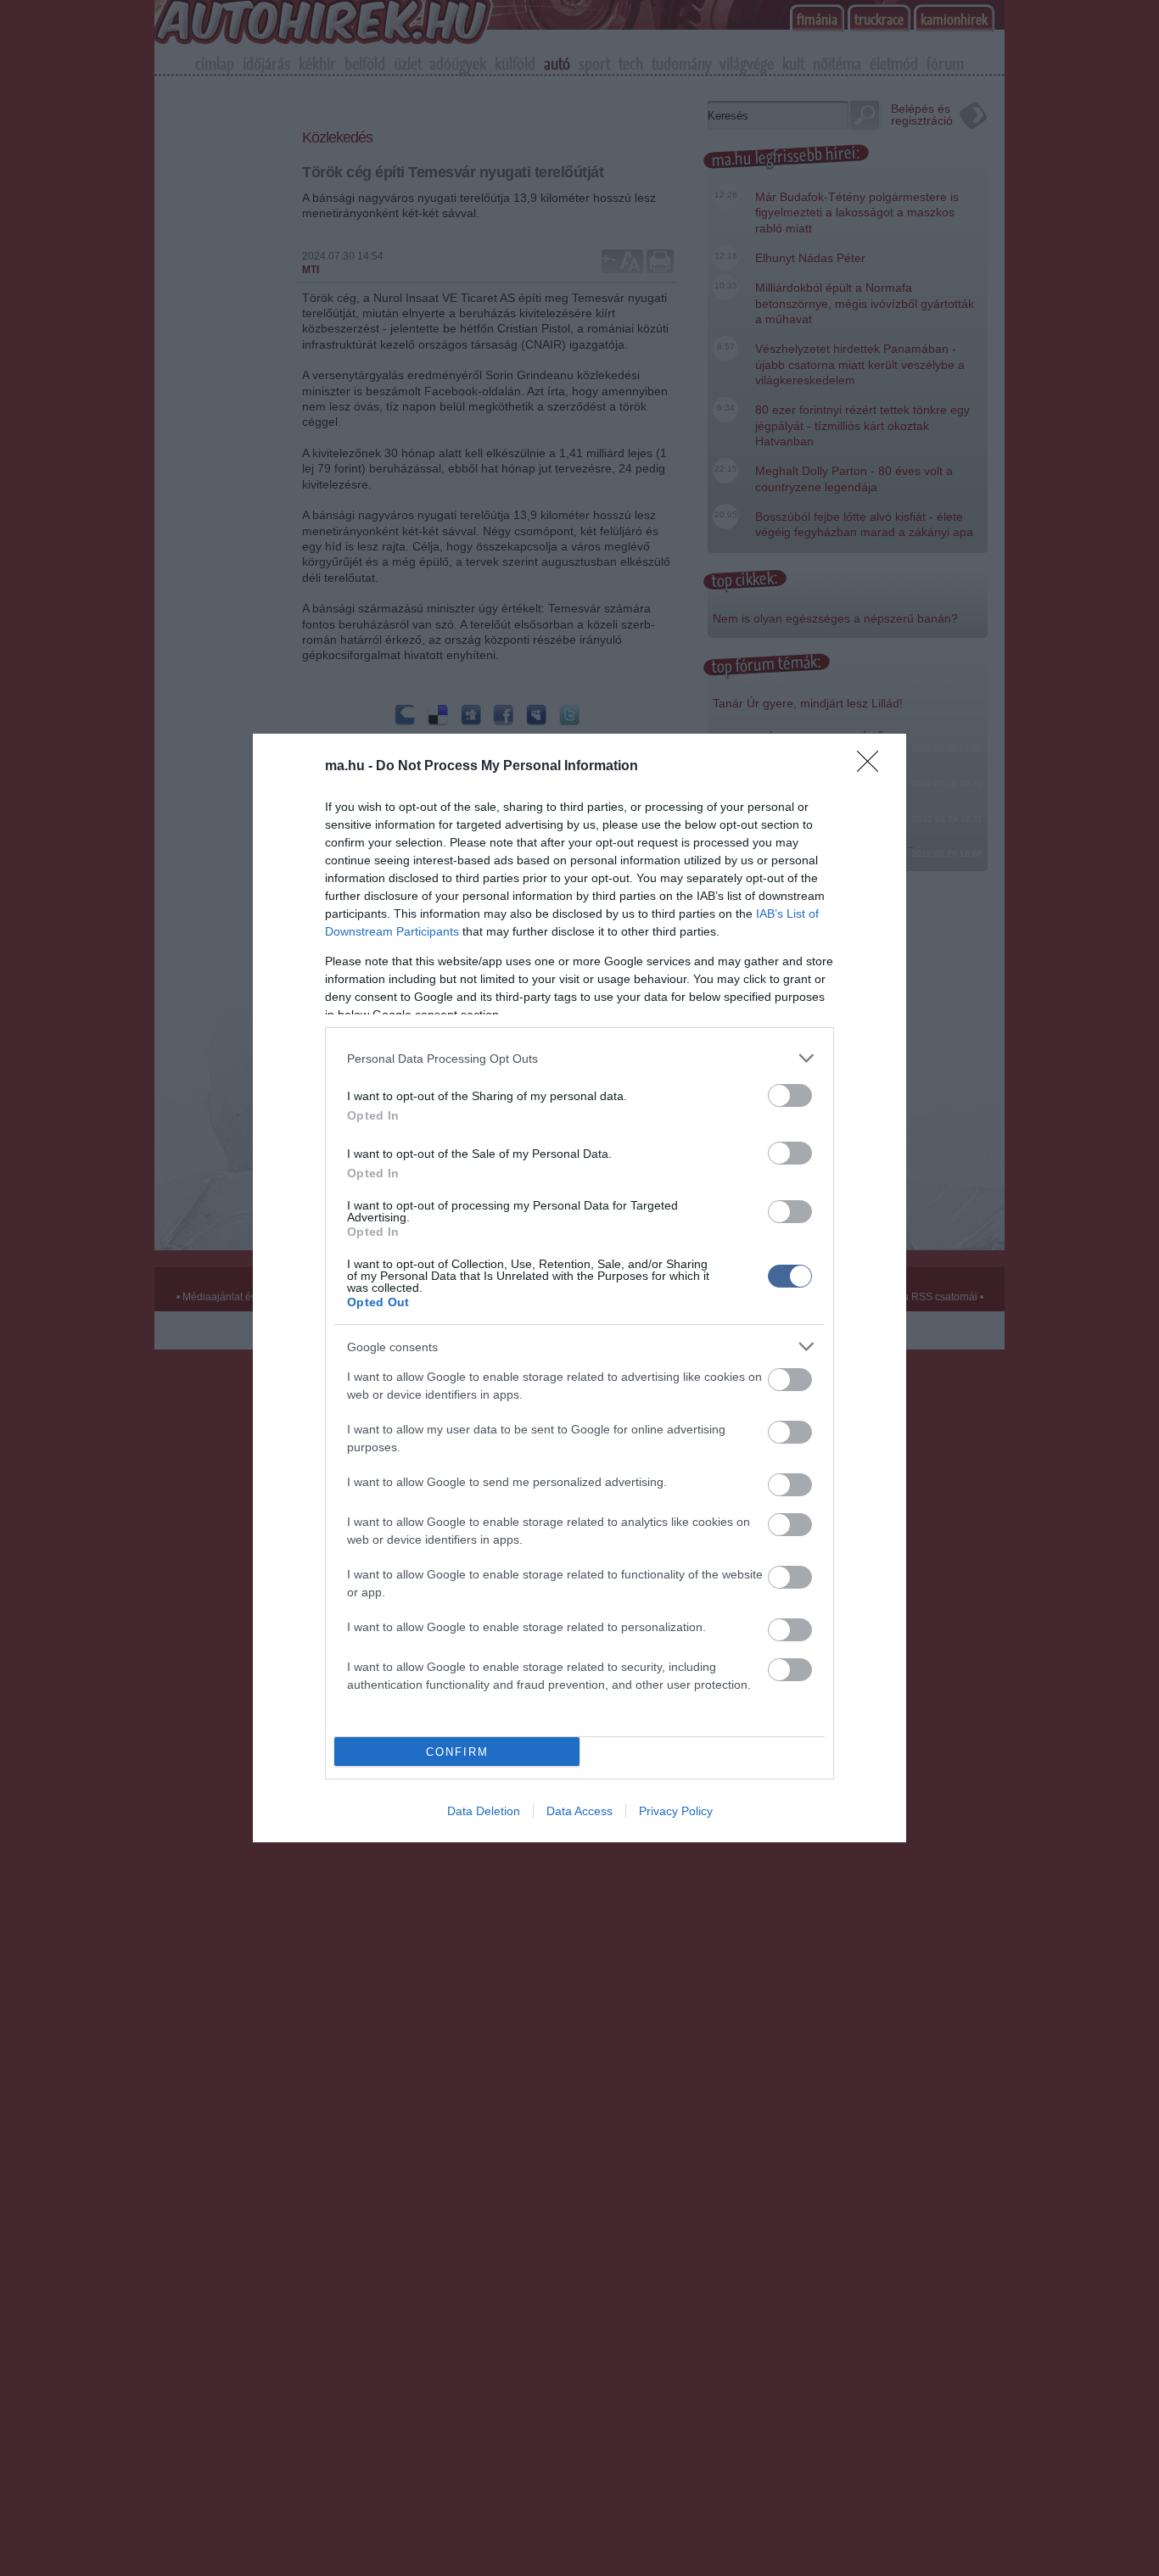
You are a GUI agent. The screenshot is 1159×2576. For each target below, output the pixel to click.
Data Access (579, 1811)
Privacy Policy (676, 1811)
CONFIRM (457, 1752)
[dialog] (579, 1288)
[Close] (873, 767)
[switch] (790, 1095)
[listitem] (579, 1058)
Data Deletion (484, 1811)
